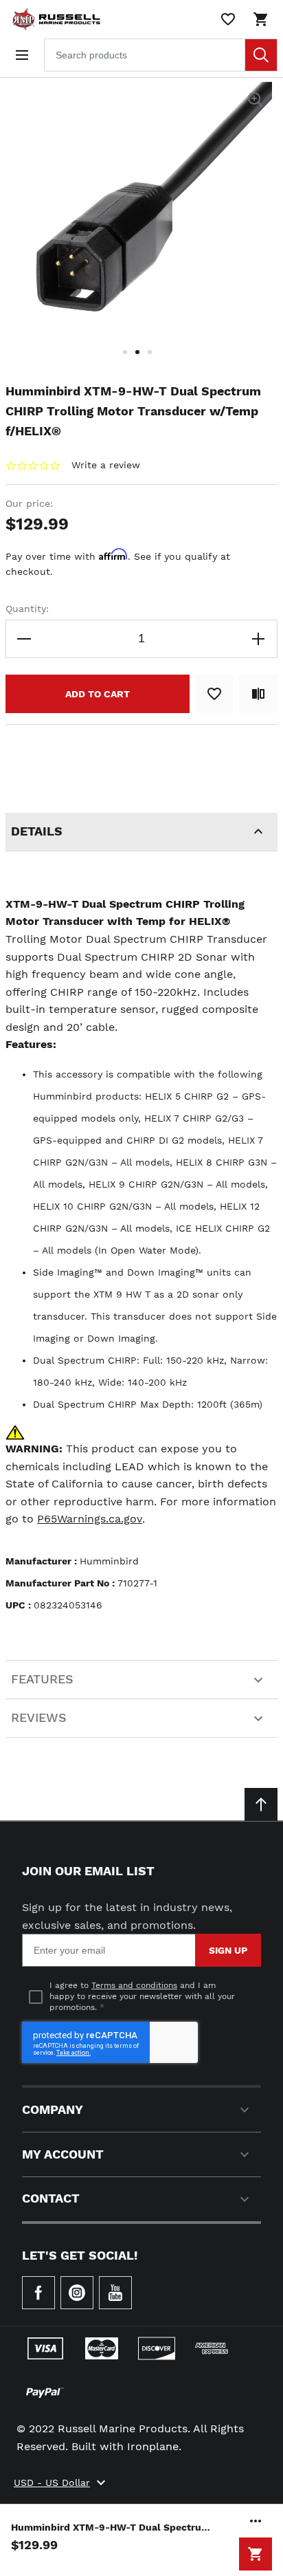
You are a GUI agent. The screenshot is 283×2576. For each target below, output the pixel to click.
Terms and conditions (134, 1985)
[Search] (261, 55)
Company (53, 2109)
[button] (129, 360)
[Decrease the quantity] (25, 639)
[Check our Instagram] (77, 2293)
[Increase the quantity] (258, 639)
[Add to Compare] (258, 694)
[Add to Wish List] (214, 694)
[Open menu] (22, 55)
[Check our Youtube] (115, 2293)
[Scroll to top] (261, 1804)
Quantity (26, 609)
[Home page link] (54, 19)
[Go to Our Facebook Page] (38, 2293)
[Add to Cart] (256, 2554)
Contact (51, 2198)
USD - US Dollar (52, 2482)
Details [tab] (37, 831)
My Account (63, 2154)
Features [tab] (42, 1679)
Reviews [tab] (39, 1717)
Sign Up (228, 1950)
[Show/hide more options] (256, 2521)
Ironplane (153, 2446)
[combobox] (161, 55)
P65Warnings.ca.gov (90, 1519)
